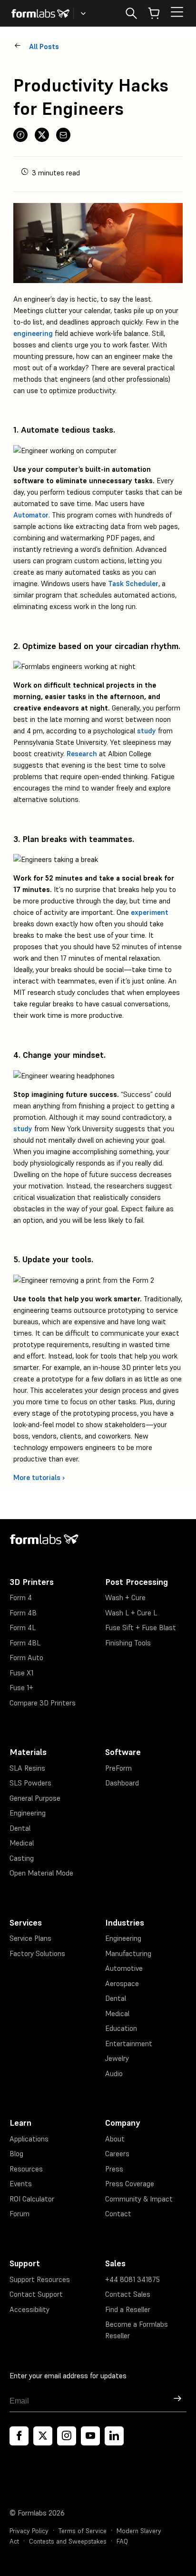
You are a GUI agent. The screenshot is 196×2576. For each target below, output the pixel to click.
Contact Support (36, 2294)
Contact (118, 2214)
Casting (22, 1858)
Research (82, 754)
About (115, 2139)
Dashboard (122, 1783)
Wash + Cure (125, 1597)
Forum (20, 2214)
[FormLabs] (40, 13)
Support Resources (40, 2279)
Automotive (124, 1968)
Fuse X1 (21, 1673)
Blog (16, 2154)
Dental (20, 1828)
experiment (150, 912)
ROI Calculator (32, 2199)
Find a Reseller (128, 2309)
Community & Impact (139, 2199)
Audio (114, 2074)
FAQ (122, 2541)
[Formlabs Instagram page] (67, 2436)
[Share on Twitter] (42, 135)
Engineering (28, 1813)
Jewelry (117, 2058)
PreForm (118, 1768)
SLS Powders (30, 1783)
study (147, 731)
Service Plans (30, 1938)
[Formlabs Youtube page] (90, 2436)
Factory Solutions (37, 1953)
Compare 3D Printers (43, 1703)
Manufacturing (128, 1953)
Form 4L (23, 1628)
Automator (31, 515)
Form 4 (21, 1597)
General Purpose (35, 1798)
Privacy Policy (29, 2531)
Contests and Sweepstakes (68, 2541)
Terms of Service (83, 2531)
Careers (117, 2154)
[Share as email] (63, 135)
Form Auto (26, 1658)
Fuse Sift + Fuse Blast (141, 1628)
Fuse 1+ (21, 1688)
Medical (22, 1843)
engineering (33, 333)
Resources (26, 2169)
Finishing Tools (128, 1643)
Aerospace (122, 1983)
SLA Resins (27, 1768)
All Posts (44, 46)
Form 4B (23, 1613)
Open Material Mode (41, 1873)
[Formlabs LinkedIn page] (114, 2436)
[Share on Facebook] (20, 135)
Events (21, 2184)
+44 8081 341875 (132, 2279)
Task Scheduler (133, 583)
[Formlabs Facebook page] (19, 2436)
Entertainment (129, 2044)
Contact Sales (128, 2294)
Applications (29, 2139)
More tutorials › (39, 1477)
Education (121, 2028)
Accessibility (29, 2309)
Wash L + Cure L (131, 1613)
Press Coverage (130, 2184)
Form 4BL (25, 1643)
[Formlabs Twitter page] (43, 2436)
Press (114, 2169)
